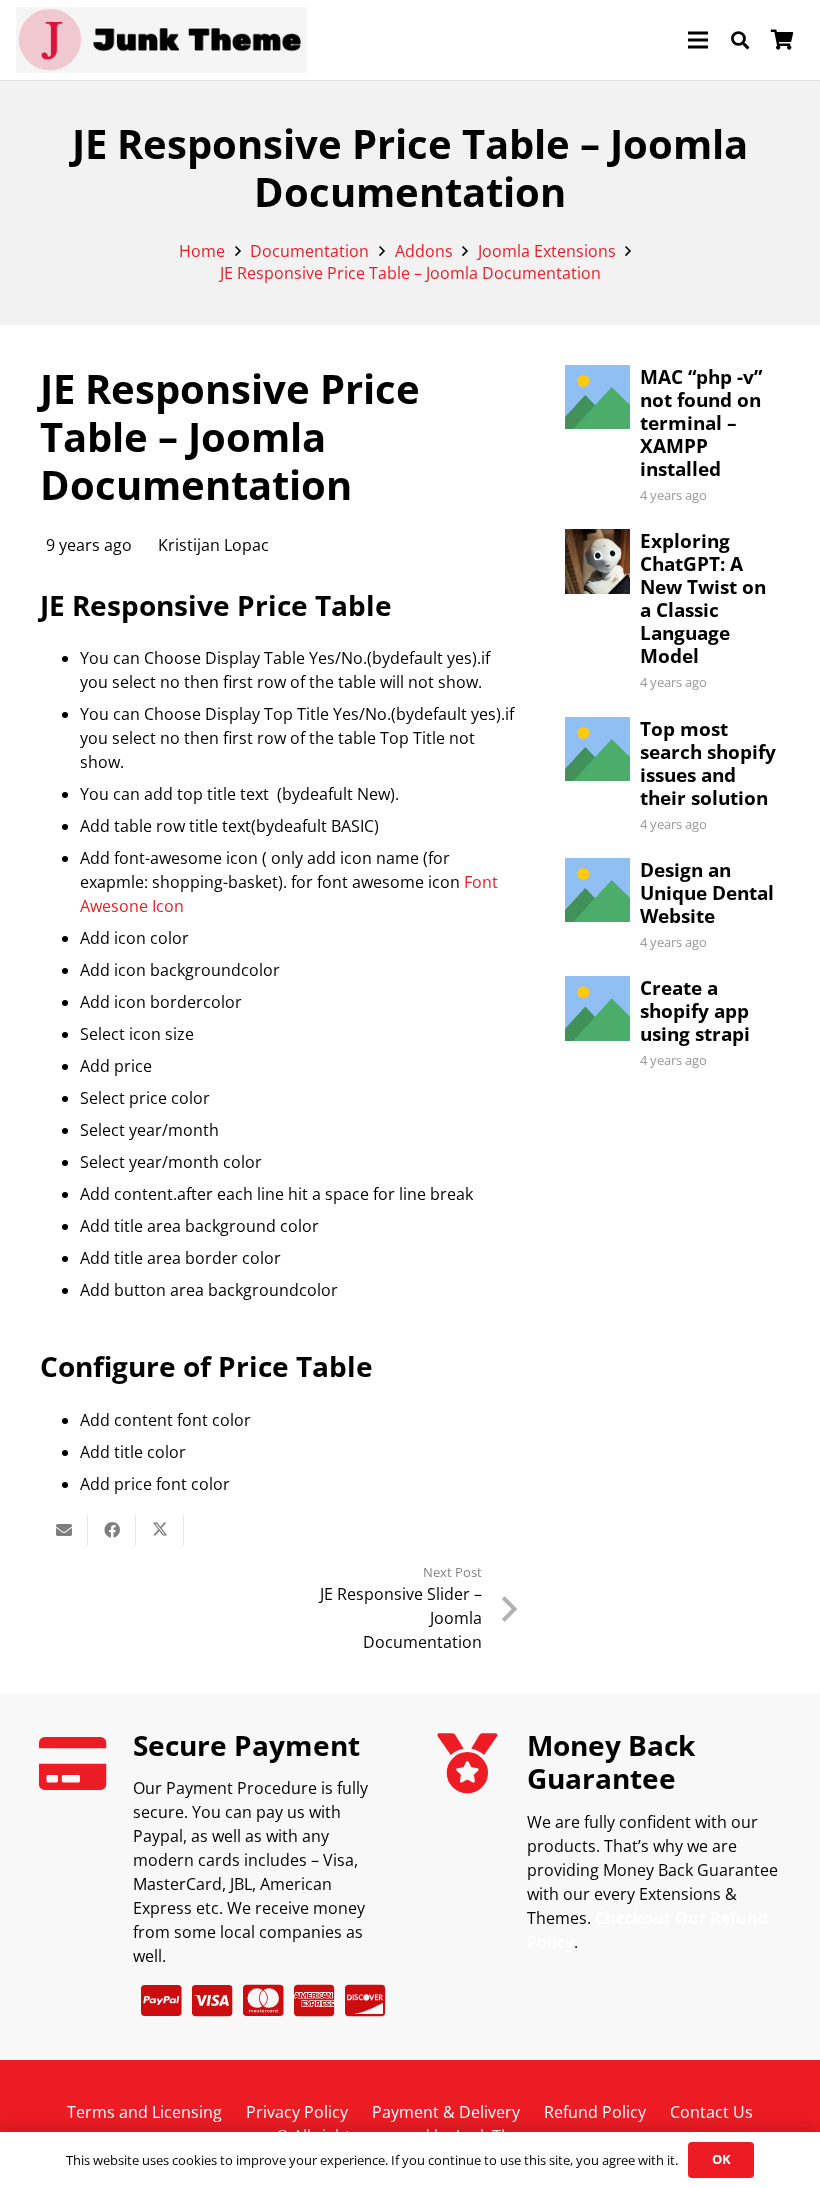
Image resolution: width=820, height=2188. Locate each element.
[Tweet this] (160, 1530)
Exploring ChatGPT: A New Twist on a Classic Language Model (703, 598)
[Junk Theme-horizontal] (161, 40)
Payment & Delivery (446, 2112)
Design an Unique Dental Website (707, 892)
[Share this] (112, 1530)
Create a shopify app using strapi (695, 1010)
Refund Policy (595, 2112)
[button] (740, 40)
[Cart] (782, 40)
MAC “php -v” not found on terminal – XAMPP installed (701, 422)
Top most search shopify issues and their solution (708, 763)
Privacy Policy (297, 2112)
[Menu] (698, 40)
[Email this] (64, 1530)
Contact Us (711, 2112)
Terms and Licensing (144, 2112)
